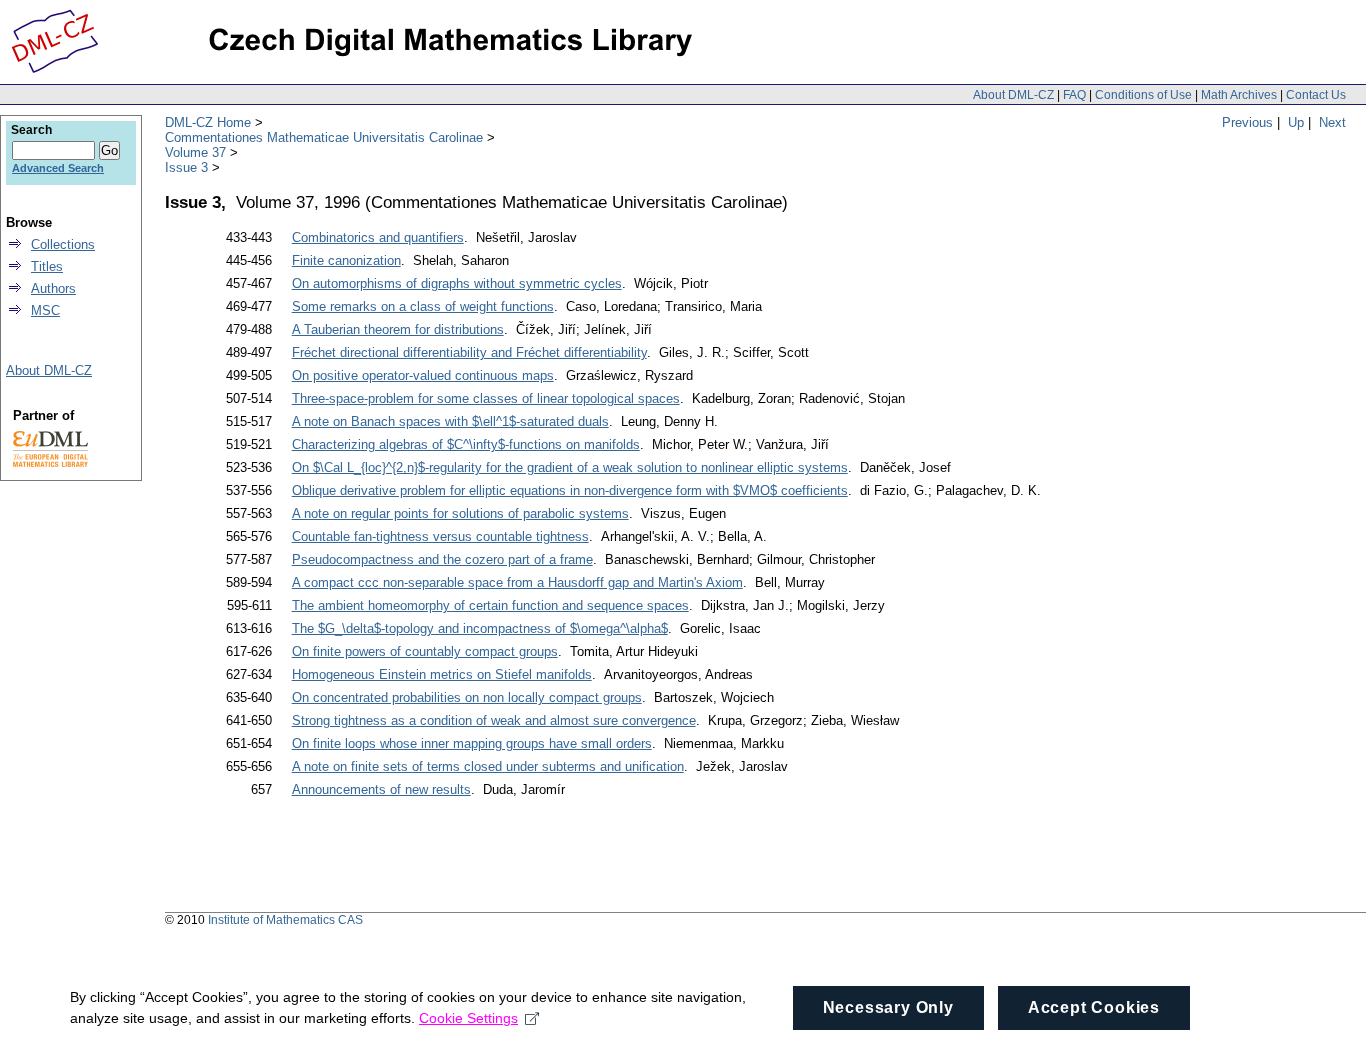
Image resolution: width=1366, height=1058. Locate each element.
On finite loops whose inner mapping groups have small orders (472, 743)
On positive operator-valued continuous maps (423, 375)
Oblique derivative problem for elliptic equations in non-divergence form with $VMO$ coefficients (570, 490)
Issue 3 (186, 167)
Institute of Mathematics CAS (285, 920)
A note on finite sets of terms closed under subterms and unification (488, 766)
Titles (47, 266)
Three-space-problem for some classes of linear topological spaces (486, 398)
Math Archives (1239, 95)
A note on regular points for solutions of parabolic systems (460, 513)
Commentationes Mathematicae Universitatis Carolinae (324, 137)
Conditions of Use (1143, 95)
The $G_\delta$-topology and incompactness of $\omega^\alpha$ (480, 628)
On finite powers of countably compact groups (425, 651)
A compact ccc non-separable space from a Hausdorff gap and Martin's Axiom (517, 582)
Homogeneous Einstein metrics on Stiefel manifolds (442, 674)
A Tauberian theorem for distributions (398, 329)
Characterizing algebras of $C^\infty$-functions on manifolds (466, 444)
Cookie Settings (468, 1018)
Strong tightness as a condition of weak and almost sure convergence (494, 720)
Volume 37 (195, 152)
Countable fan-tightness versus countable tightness (440, 536)
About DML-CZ (1013, 95)
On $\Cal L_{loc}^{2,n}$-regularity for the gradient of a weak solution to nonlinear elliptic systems (570, 467)
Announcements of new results (381, 789)
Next (1332, 122)
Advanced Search (58, 168)
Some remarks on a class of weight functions (423, 306)
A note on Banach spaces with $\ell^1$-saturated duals (450, 421)
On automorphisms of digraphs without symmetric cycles (457, 283)
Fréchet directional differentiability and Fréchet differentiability (469, 352)
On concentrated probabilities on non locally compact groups (467, 697)
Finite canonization (346, 260)
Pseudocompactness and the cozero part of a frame (442, 559)
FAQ (1074, 95)
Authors (53, 288)
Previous (1247, 122)
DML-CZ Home (208, 122)
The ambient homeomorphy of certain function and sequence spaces (490, 605)
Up (1296, 122)
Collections (63, 244)
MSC (45, 310)
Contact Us (1316, 95)
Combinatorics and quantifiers (378, 237)
